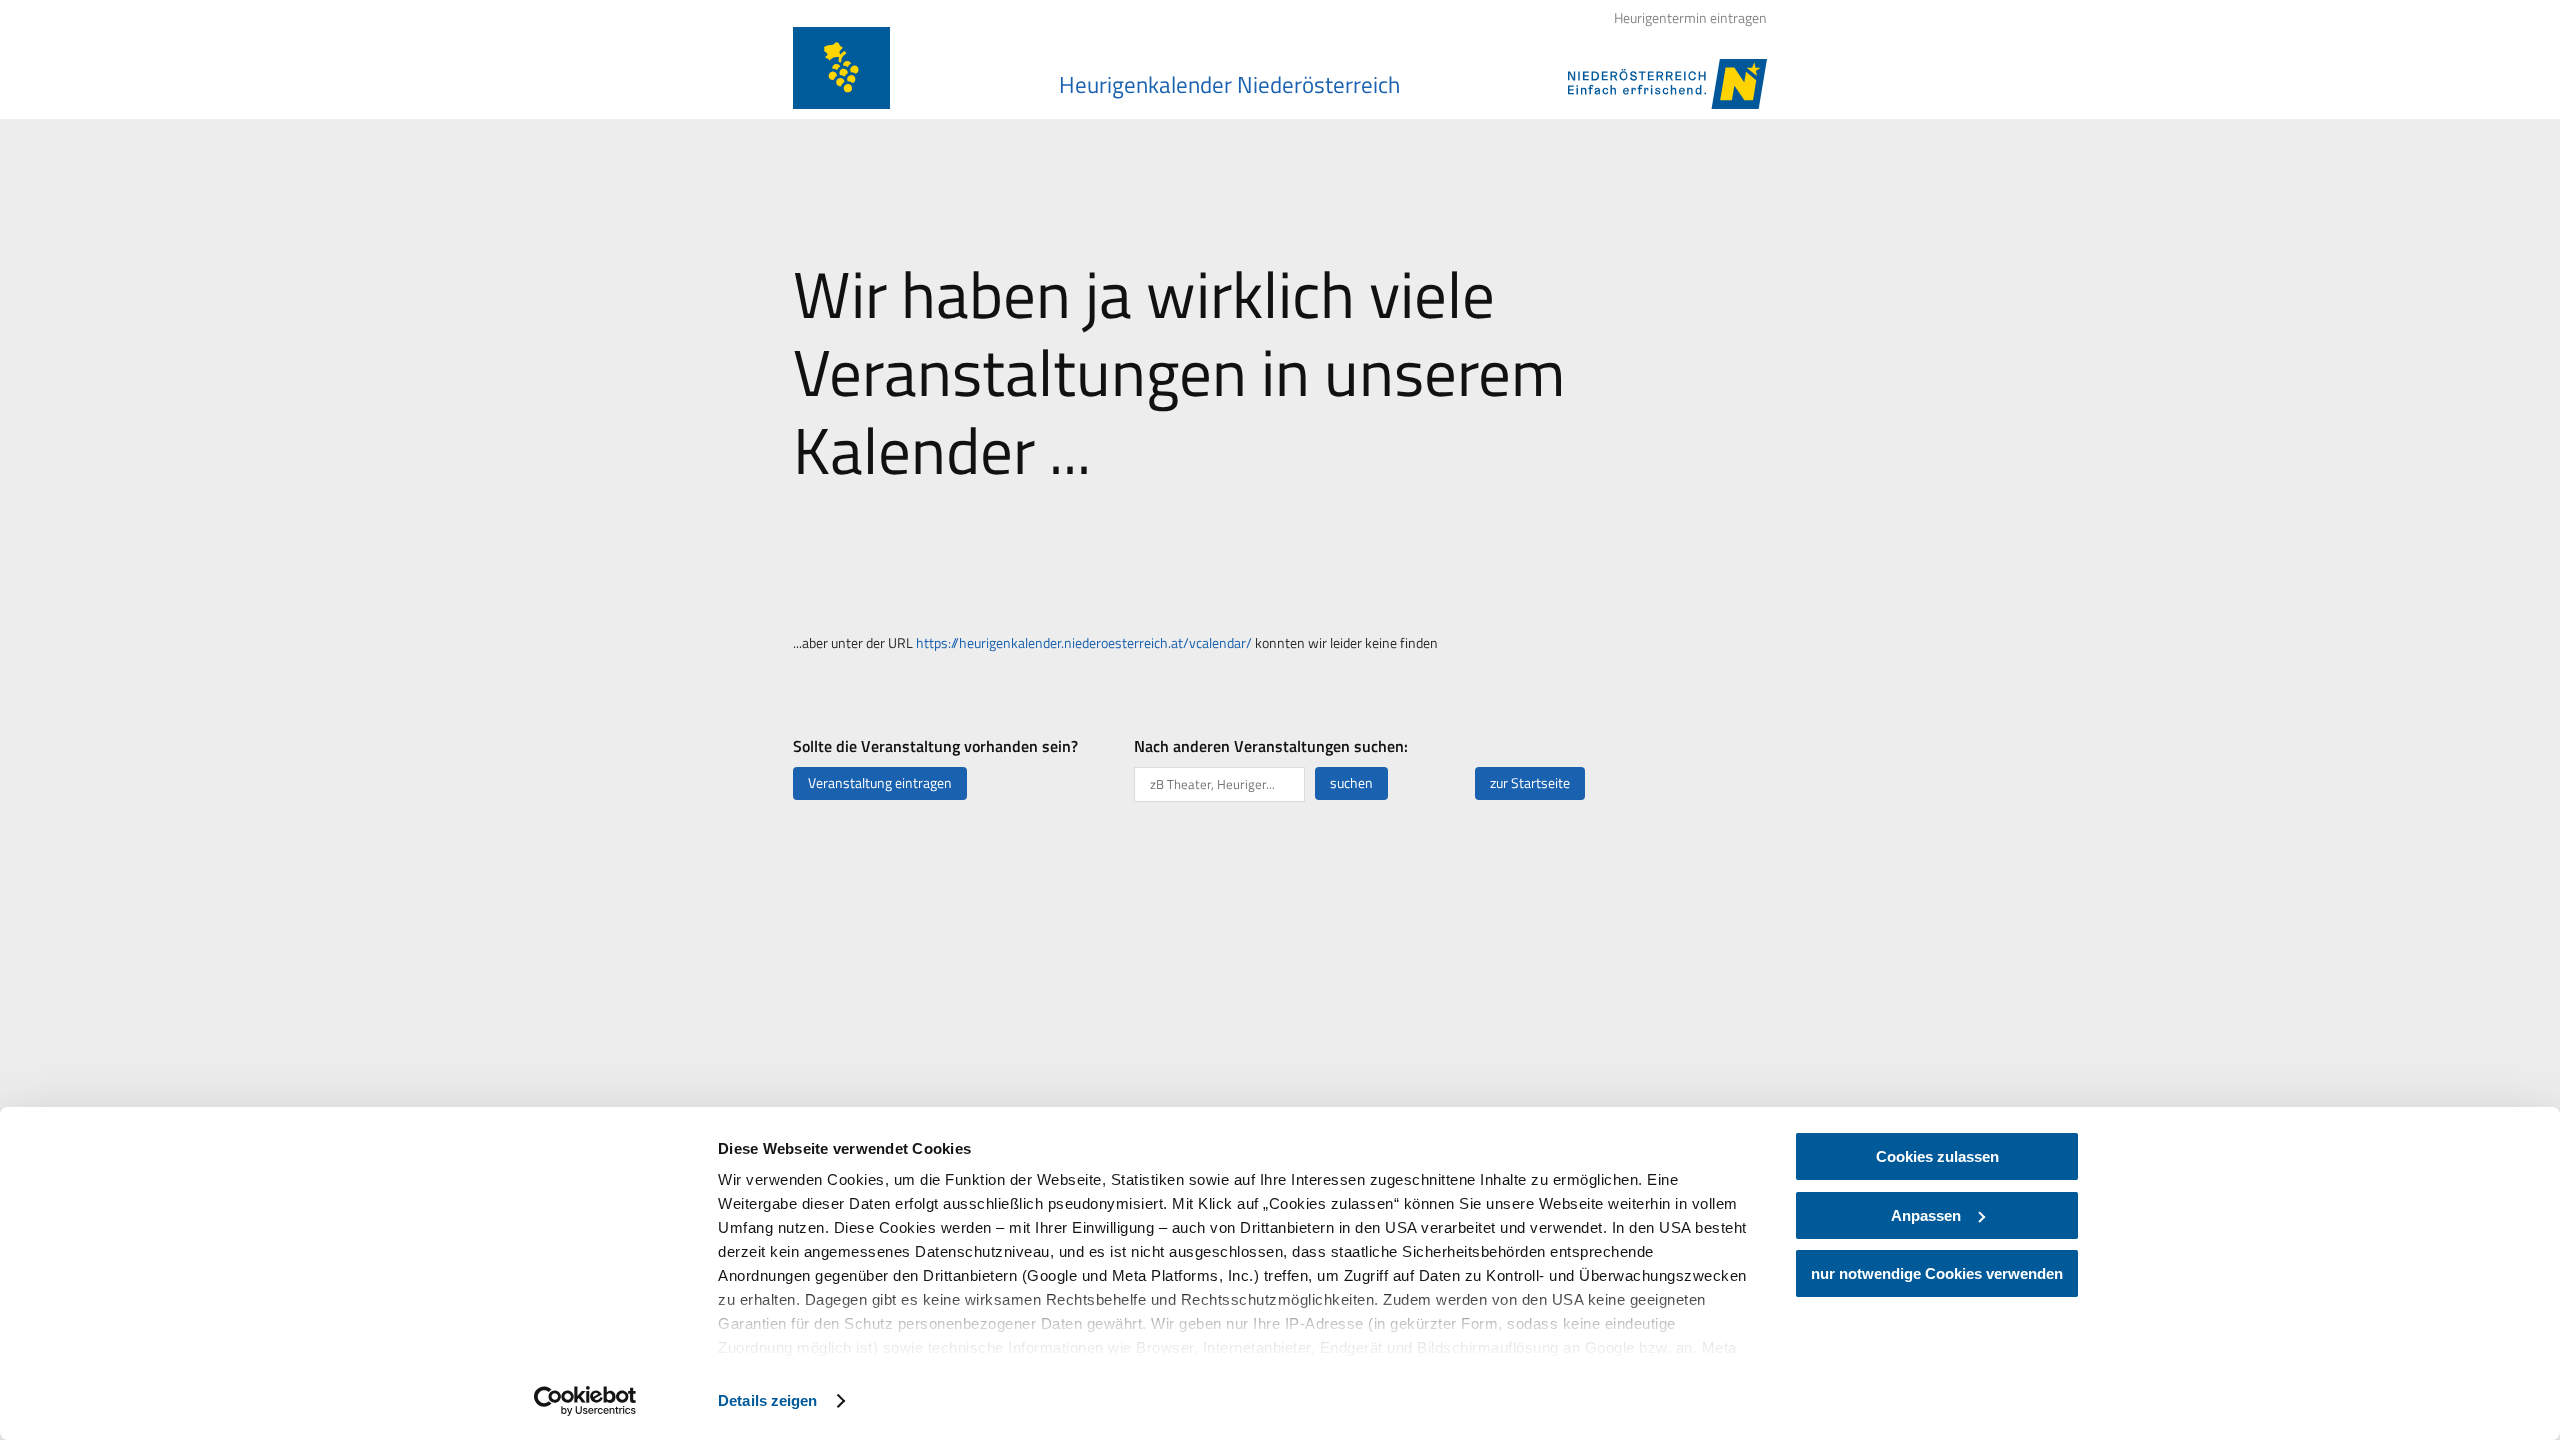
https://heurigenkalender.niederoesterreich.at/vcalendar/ (1084, 643)
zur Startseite (1530, 783)
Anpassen (1926, 1215)
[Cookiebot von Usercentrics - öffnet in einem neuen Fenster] (585, 1401)
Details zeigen (767, 1400)
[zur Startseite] (841, 68)
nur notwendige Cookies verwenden (1937, 1273)
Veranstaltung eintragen (880, 783)
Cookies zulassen (1937, 1156)
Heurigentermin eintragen (1690, 18)
